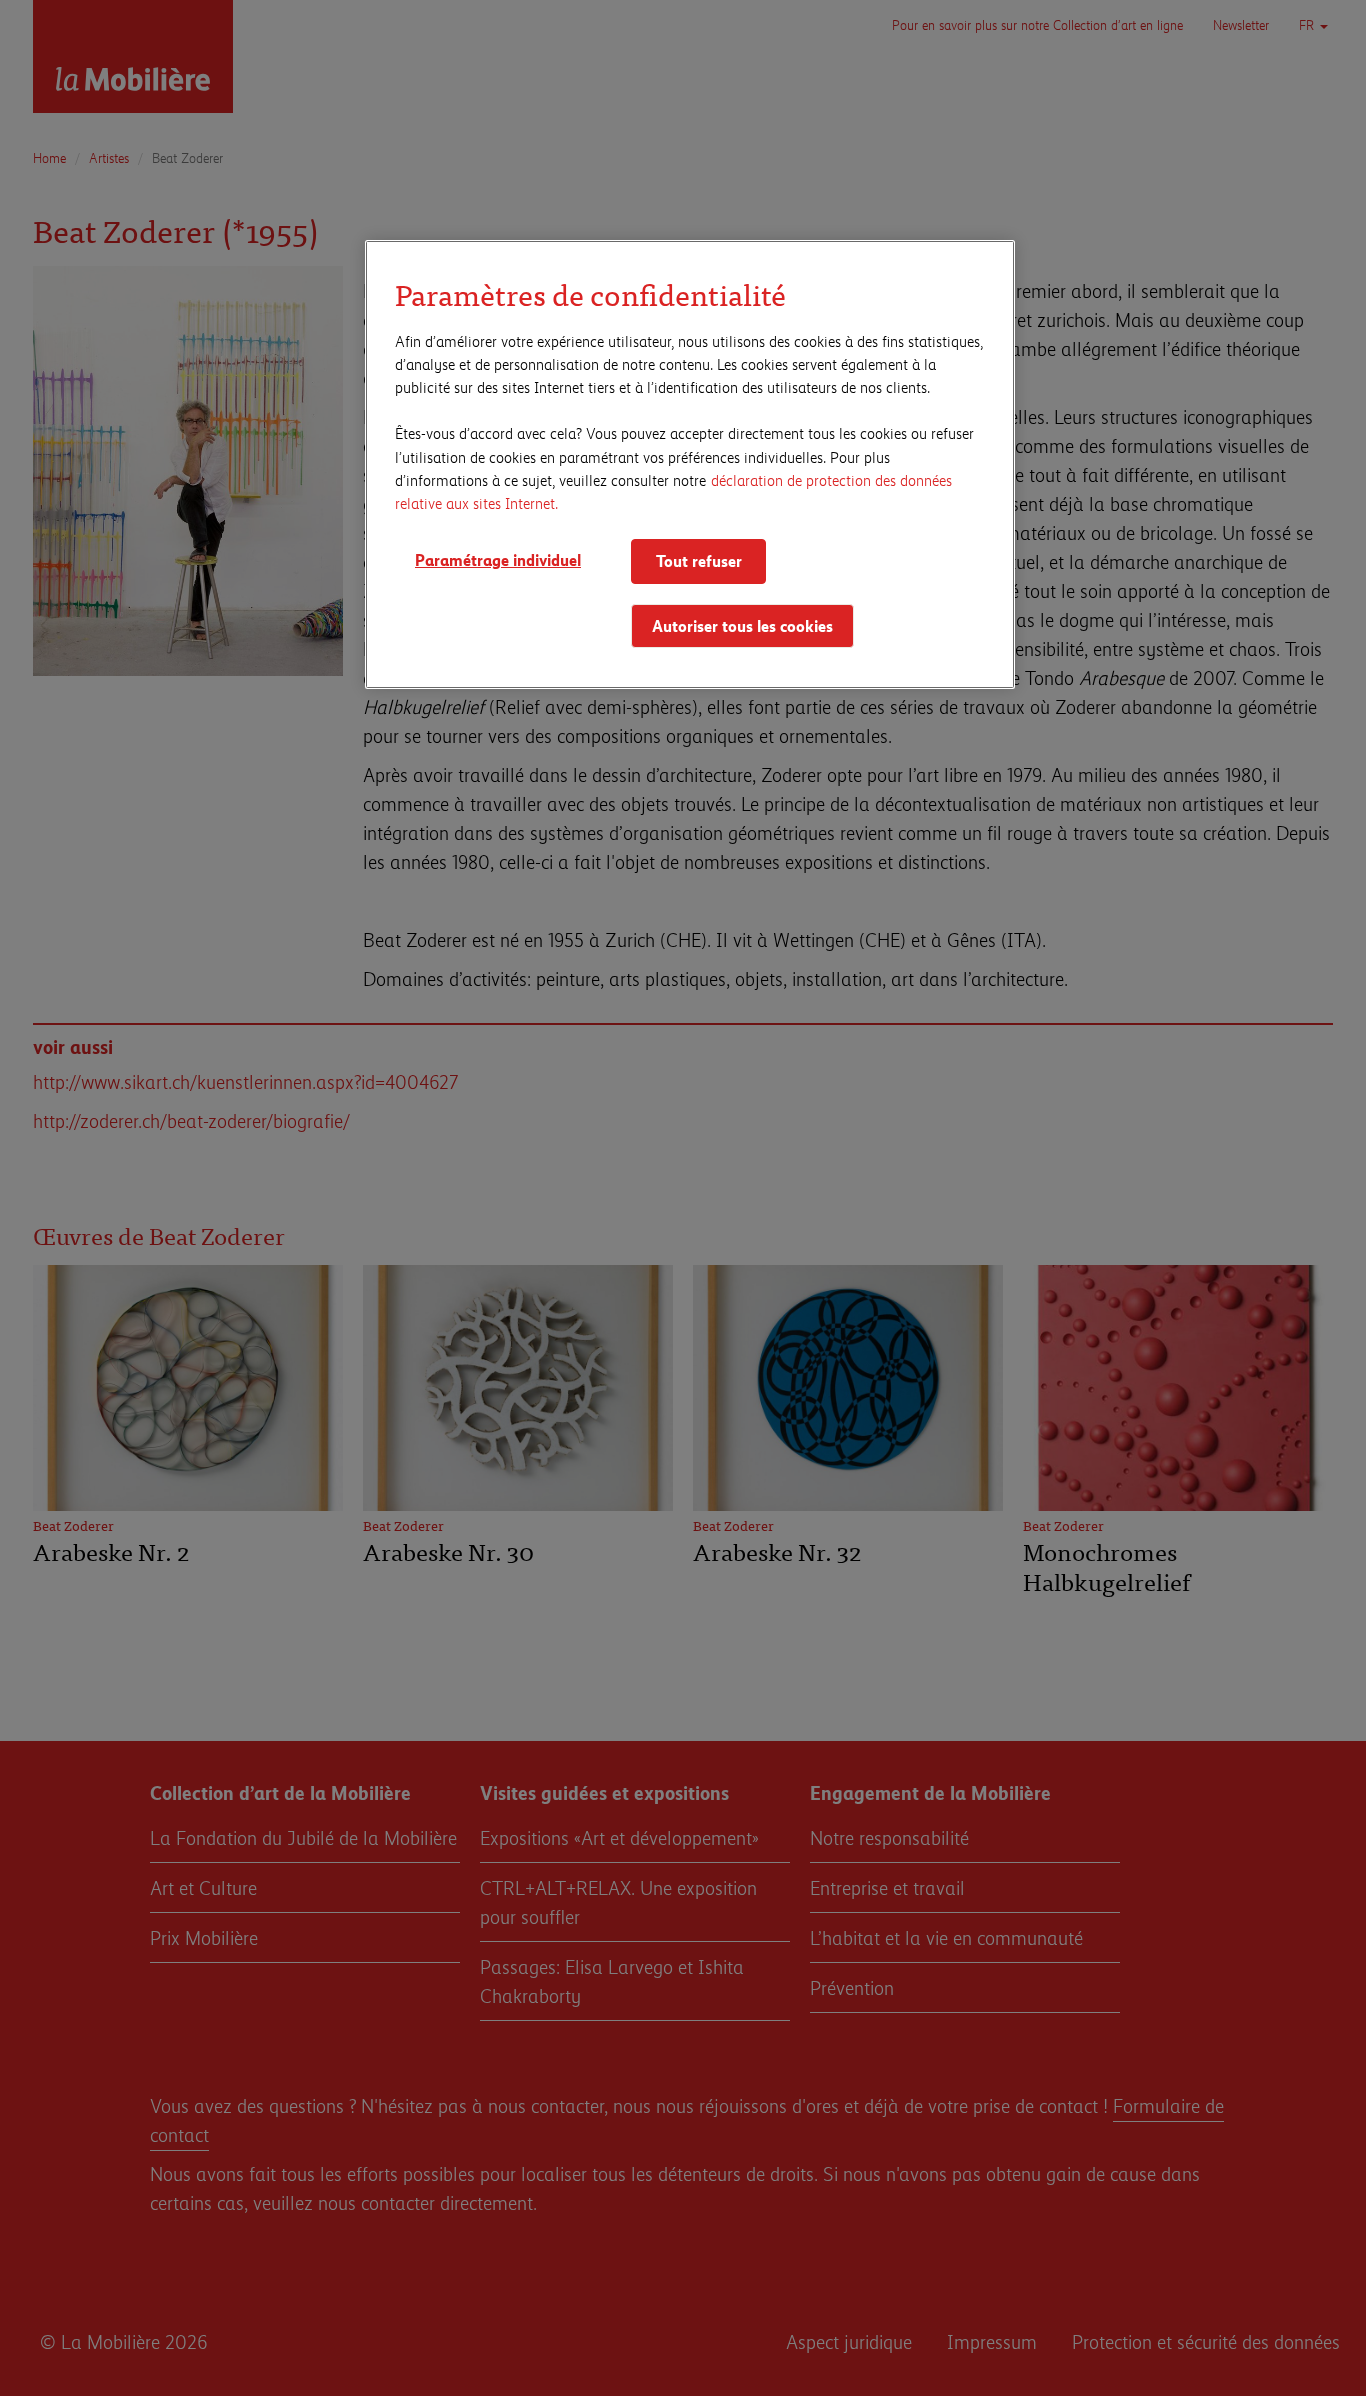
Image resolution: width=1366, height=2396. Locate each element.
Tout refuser (699, 560)
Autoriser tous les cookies (742, 625)
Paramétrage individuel (498, 559)
